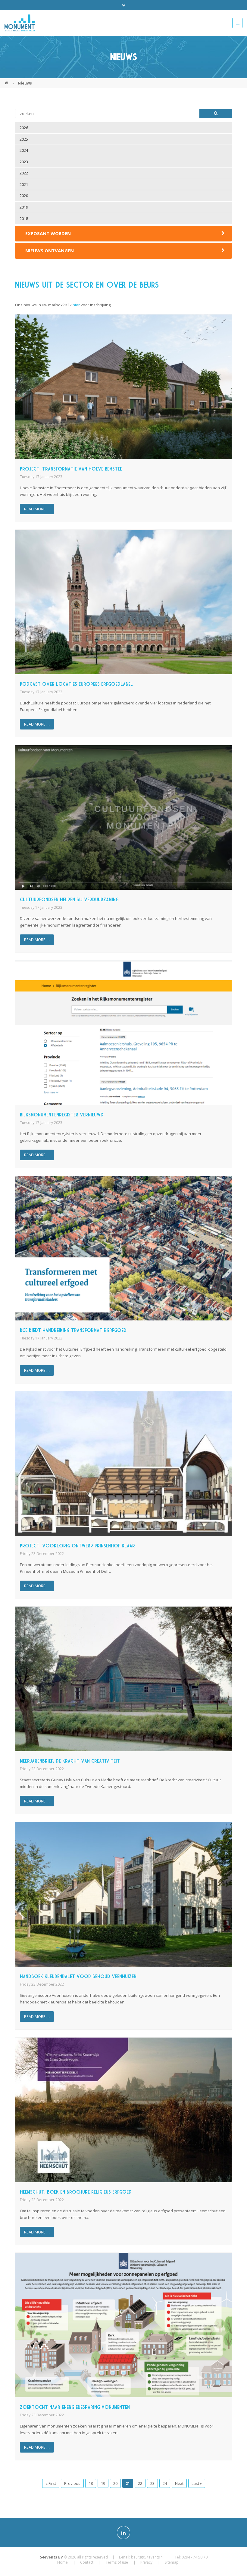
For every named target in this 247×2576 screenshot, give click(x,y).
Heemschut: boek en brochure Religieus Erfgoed (76, 2192)
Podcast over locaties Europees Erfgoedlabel (76, 684)
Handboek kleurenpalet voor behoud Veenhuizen (78, 1976)
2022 (24, 173)
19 (103, 2483)
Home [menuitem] (63, 2562)
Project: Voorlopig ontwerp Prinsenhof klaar (77, 1546)
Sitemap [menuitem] (172, 2562)
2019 (24, 207)
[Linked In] (123, 2533)
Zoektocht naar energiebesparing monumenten (75, 2407)
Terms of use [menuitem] (117, 2562)
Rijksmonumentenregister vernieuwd (62, 1115)
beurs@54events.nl (147, 2557)
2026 (24, 128)
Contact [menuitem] (87, 2562)
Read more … (37, 509)
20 (115, 2483)
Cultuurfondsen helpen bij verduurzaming (69, 900)
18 (91, 2483)
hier (76, 305)
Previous (72, 2483)
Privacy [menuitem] (146, 2562)
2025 (24, 139)
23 (152, 2483)
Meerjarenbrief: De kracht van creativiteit (70, 1761)
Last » (197, 2483)
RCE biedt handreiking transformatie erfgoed (73, 1330)
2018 (24, 219)
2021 (24, 184)
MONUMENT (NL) (7, 81)
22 (140, 2483)
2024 (24, 150)
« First (51, 2483)
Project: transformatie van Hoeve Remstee (71, 469)
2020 (24, 196)
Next (179, 2483)
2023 (24, 162)
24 (165, 2483)
